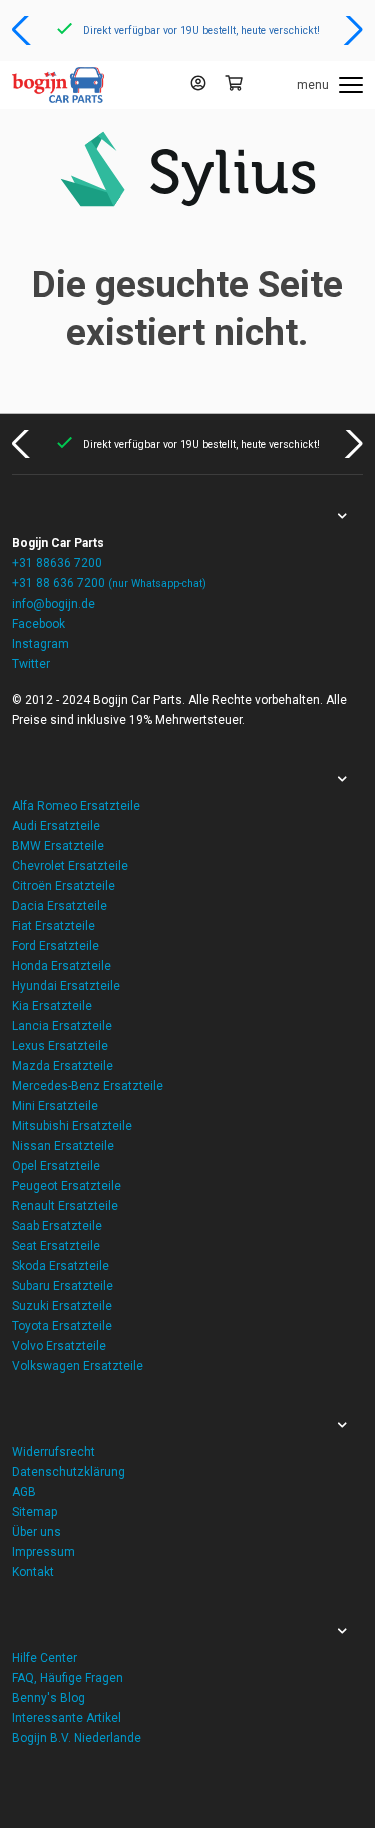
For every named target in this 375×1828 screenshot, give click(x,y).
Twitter (31, 664)
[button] (23, 30)
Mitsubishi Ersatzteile (72, 1126)
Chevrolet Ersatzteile (70, 866)
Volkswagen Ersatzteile (77, 1366)
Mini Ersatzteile (55, 1106)
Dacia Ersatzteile (59, 906)
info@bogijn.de (53, 604)
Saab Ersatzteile (57, 1226)
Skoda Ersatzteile (60, 1266)
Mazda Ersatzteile (62, 1066)
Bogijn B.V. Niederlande (76, 1738)
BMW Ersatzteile (58, 846)
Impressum (43, 1552)
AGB (24, 1492)
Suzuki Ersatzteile (62, 1306)
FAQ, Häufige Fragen (67, 1678)
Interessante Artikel (66, 1718)
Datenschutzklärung (68, 1472)
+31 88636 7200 (57, 563)
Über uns (36, 1532)
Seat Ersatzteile (56, 1246)
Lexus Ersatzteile (60, 1046)
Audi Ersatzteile (56, 826)
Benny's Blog (48, 1698)
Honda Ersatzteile (61, 966)
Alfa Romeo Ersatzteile (76, 806)
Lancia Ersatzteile (62, 1026)
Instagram (40, 644)
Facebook (38, 624)
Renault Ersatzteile (65, 1206)
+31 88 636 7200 (109, 583)
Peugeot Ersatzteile (66, 1186)
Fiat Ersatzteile (53, 926)
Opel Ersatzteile (56, 1166)
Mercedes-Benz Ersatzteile (87, 1086)
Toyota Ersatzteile (62, 1326)
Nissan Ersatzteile (63, 1146)
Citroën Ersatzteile (63, 886)
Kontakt (33, 1572)
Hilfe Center (44, 1658)
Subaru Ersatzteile (62, 1286)
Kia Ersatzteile (52, 1006)
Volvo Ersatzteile (59, 1346)
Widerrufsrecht (53, 1452)
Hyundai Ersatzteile (66, 986)
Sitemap (34, 1512)
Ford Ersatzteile (55, 946)
